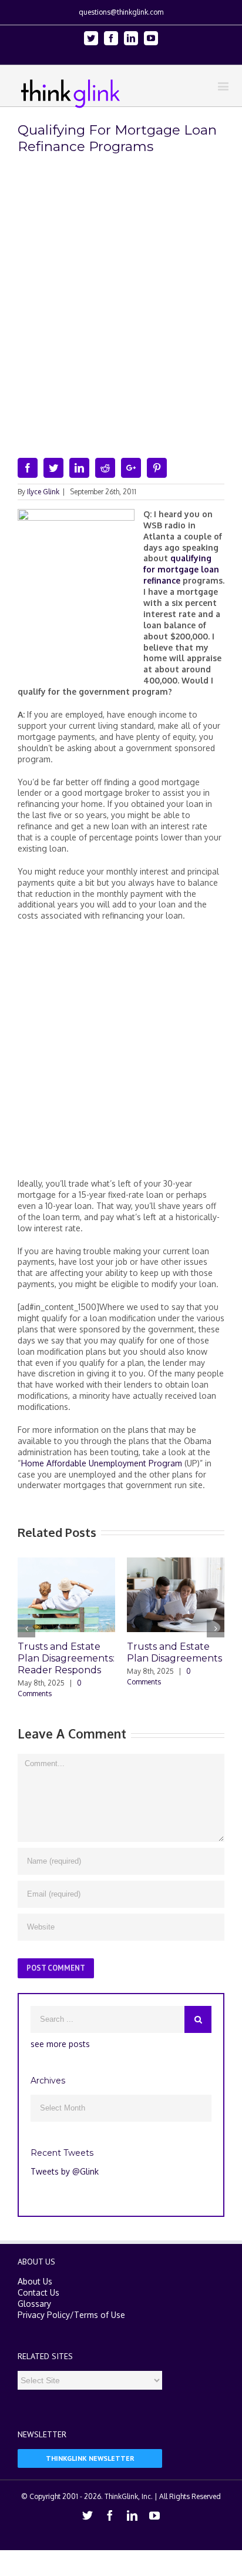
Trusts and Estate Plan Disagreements (174, 1652)
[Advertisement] (121, 1054)
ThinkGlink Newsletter (90, 2458)
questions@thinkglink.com (121, 12)
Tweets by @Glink (65, 2171)
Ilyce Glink (43, 492)
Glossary (34, 2304)
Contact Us (38, 2292)
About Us (35, 2281)
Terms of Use (100, 2315)
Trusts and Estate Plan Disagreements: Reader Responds (66, 1658)
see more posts (60, 2044)
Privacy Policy (44, 2315)
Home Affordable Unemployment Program (102, 1463)
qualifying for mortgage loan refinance (181, 569)
